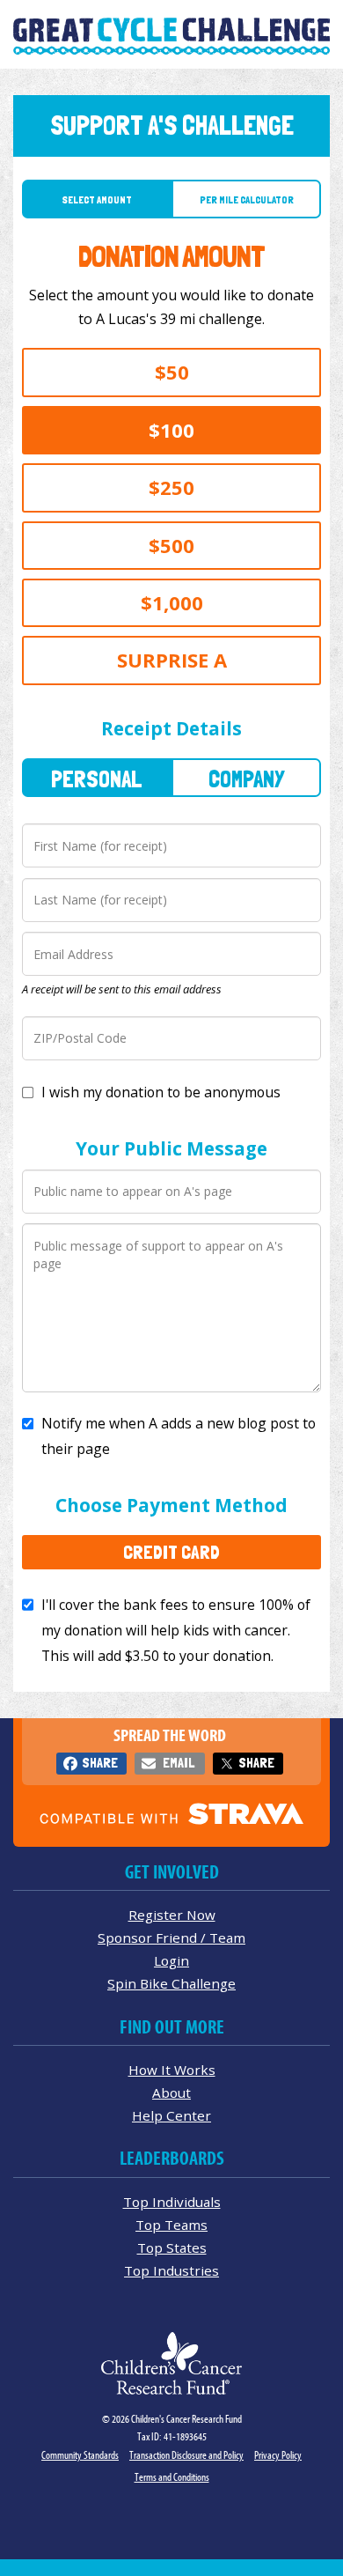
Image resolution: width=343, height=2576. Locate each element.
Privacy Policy (278, 2455)
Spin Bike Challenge (171, 1983)
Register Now (172, 1915)
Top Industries (171, 2270)
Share (100, 1763)
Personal (97, 779)
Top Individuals (172, 2202)
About (171, 2093)
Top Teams (171, 2225)
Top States (172, 2248)
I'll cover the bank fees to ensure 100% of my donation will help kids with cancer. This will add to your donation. (176, 1630)
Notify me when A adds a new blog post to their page (179, 1436)
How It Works (172, 2070)
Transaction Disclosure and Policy (186, 2455)
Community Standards (80, 2455)
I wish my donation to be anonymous (161, 1092)
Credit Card (171, 1552)
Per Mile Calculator (247, 200)
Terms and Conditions (172, 2477)
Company (246, 779)
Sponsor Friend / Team (171, 1938)
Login (171, 1960)
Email (179, 1763)
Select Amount (97, 200)
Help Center (171, 2115)
